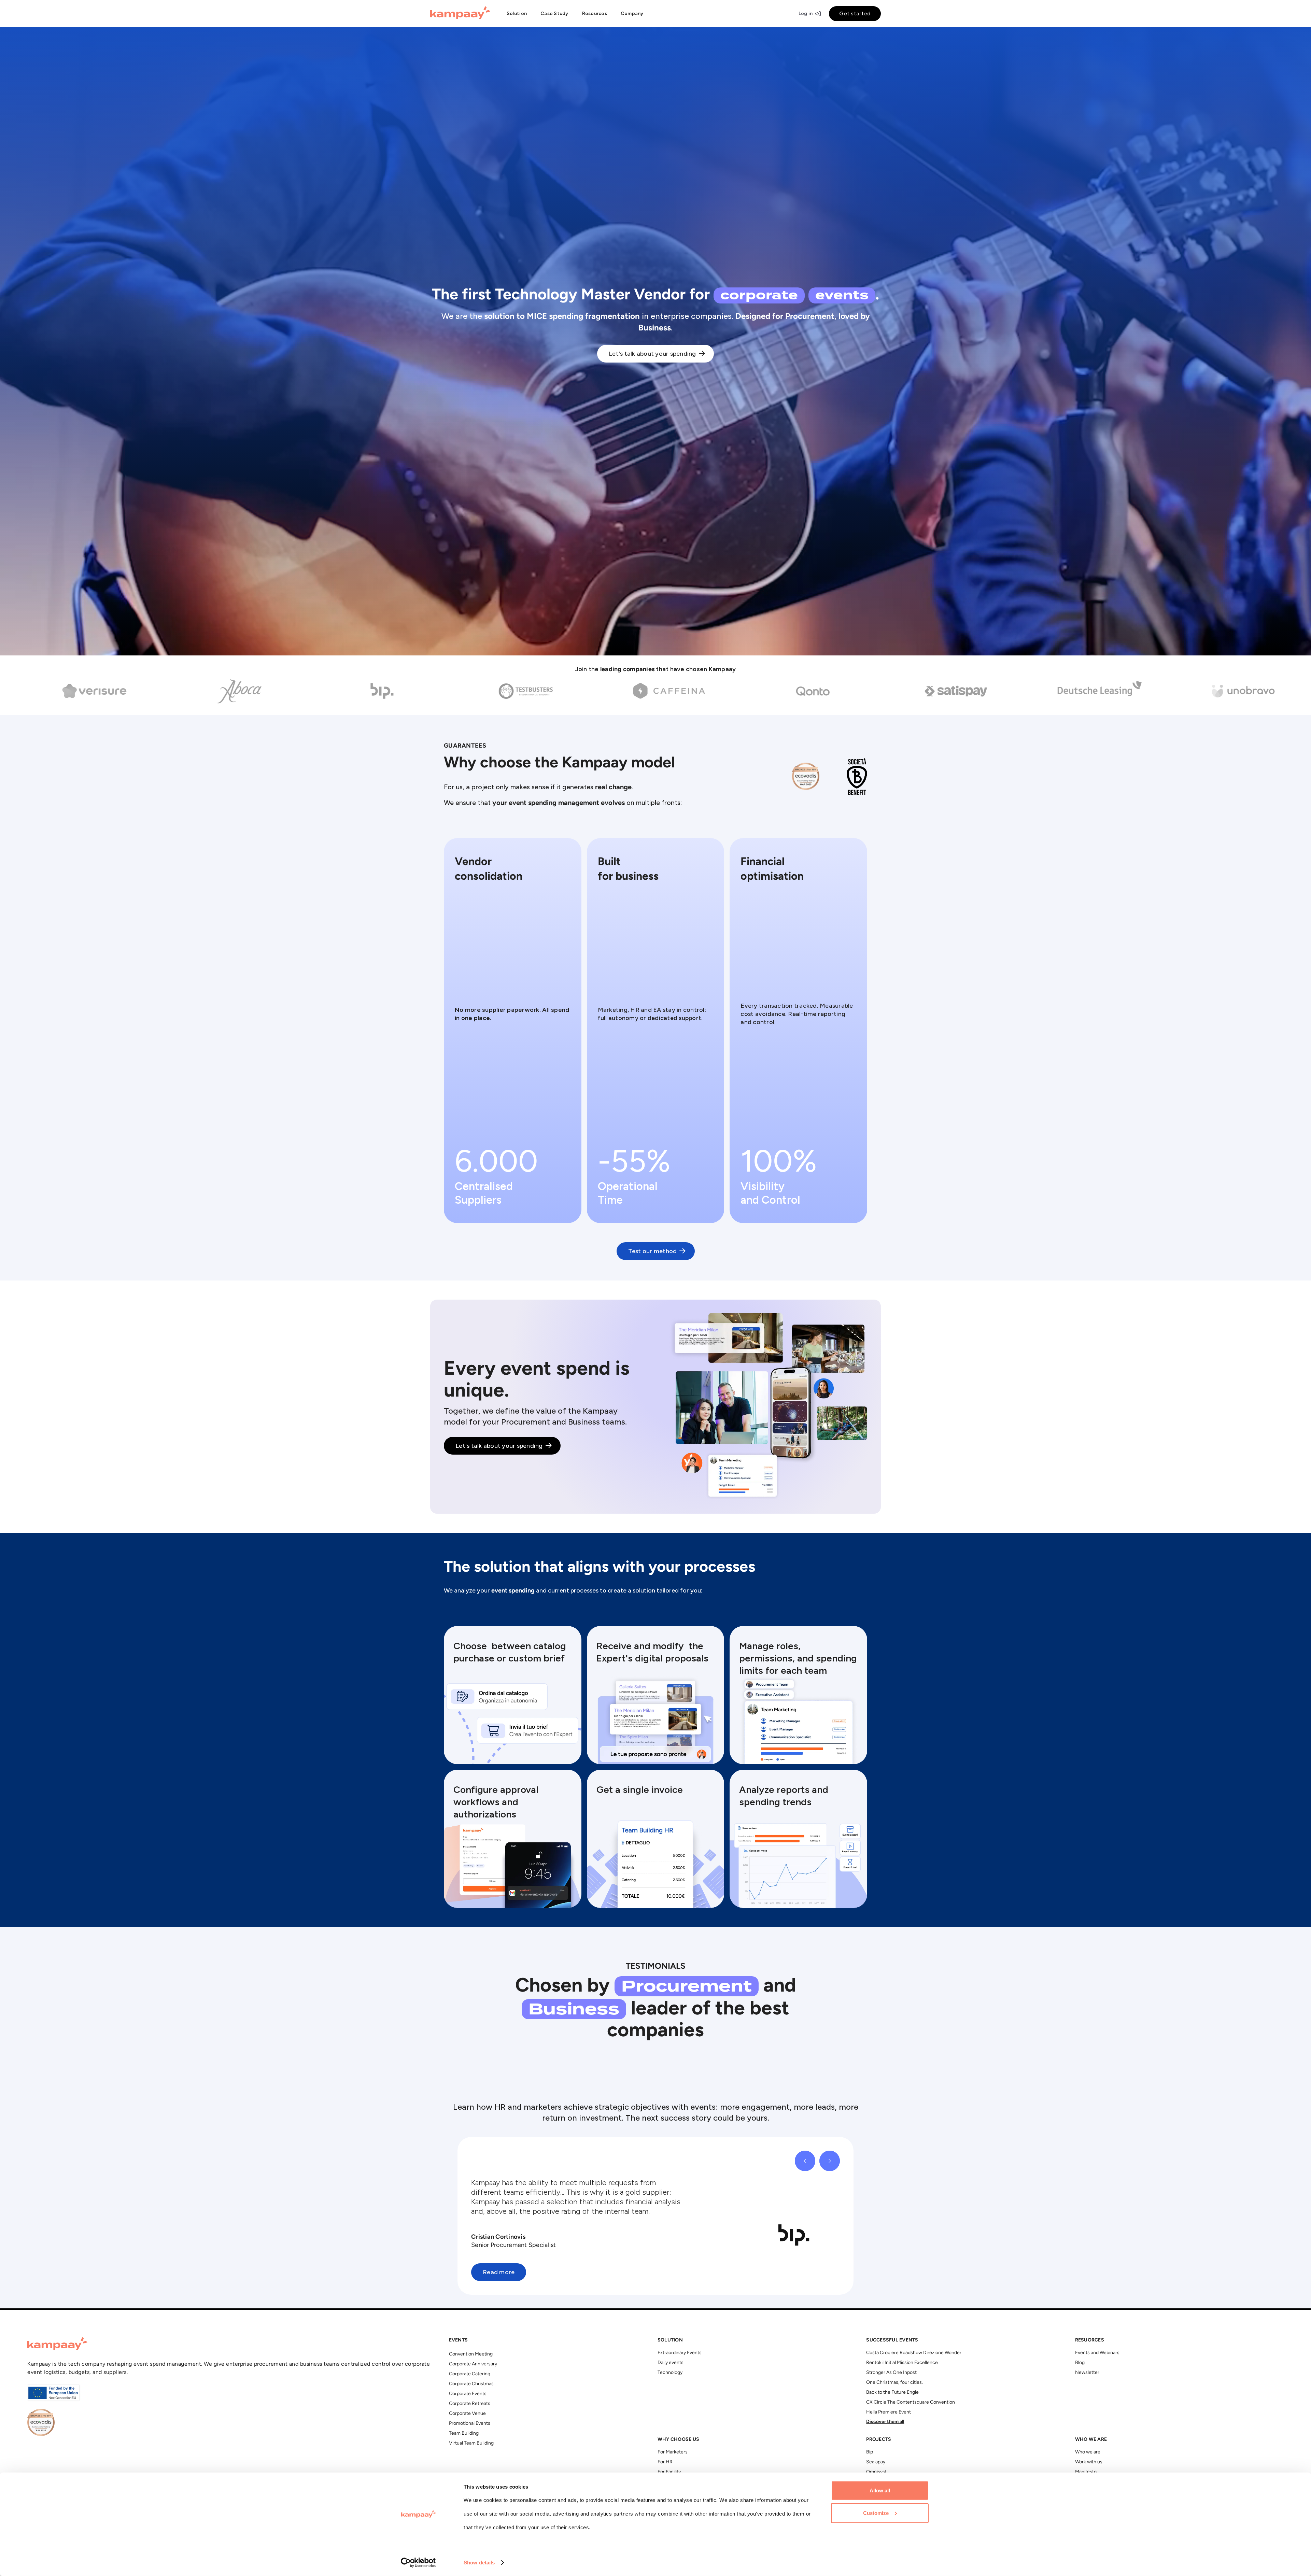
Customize (876, 2513)
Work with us (1089, 2462)
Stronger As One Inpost (891, 2373)
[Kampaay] (460, 14)
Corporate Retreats (470, 2404)
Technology (670, 2373)
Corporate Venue (467, 2414)
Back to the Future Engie (892, 2393)
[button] (517, 14)
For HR (665, 2462)
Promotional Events (470, 2424)
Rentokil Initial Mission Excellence (902, 2363)
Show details (479, 2563)
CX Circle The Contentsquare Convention (911, 2402)
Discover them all (885, 2422)
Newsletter (1087, 2373)
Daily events (671, 2363)
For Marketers (673, 2452)
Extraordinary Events (680, 2353)
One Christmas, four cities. (894, 2383)
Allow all (880, 2490)
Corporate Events (468, 2394)
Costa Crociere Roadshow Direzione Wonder (914, 2353)
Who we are (1088, 2452)
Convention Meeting (471, 2354)
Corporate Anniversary (473, 2364)
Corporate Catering (470, 2374)
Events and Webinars (1097, 2353)
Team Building (464, 2433)
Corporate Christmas (471, 2384)
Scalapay (876, 2462)
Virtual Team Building (471, 2443)
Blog (1080, 2363)
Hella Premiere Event (889, 2412)
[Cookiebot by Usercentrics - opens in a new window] (418, 2563)
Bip (870, 2452)
